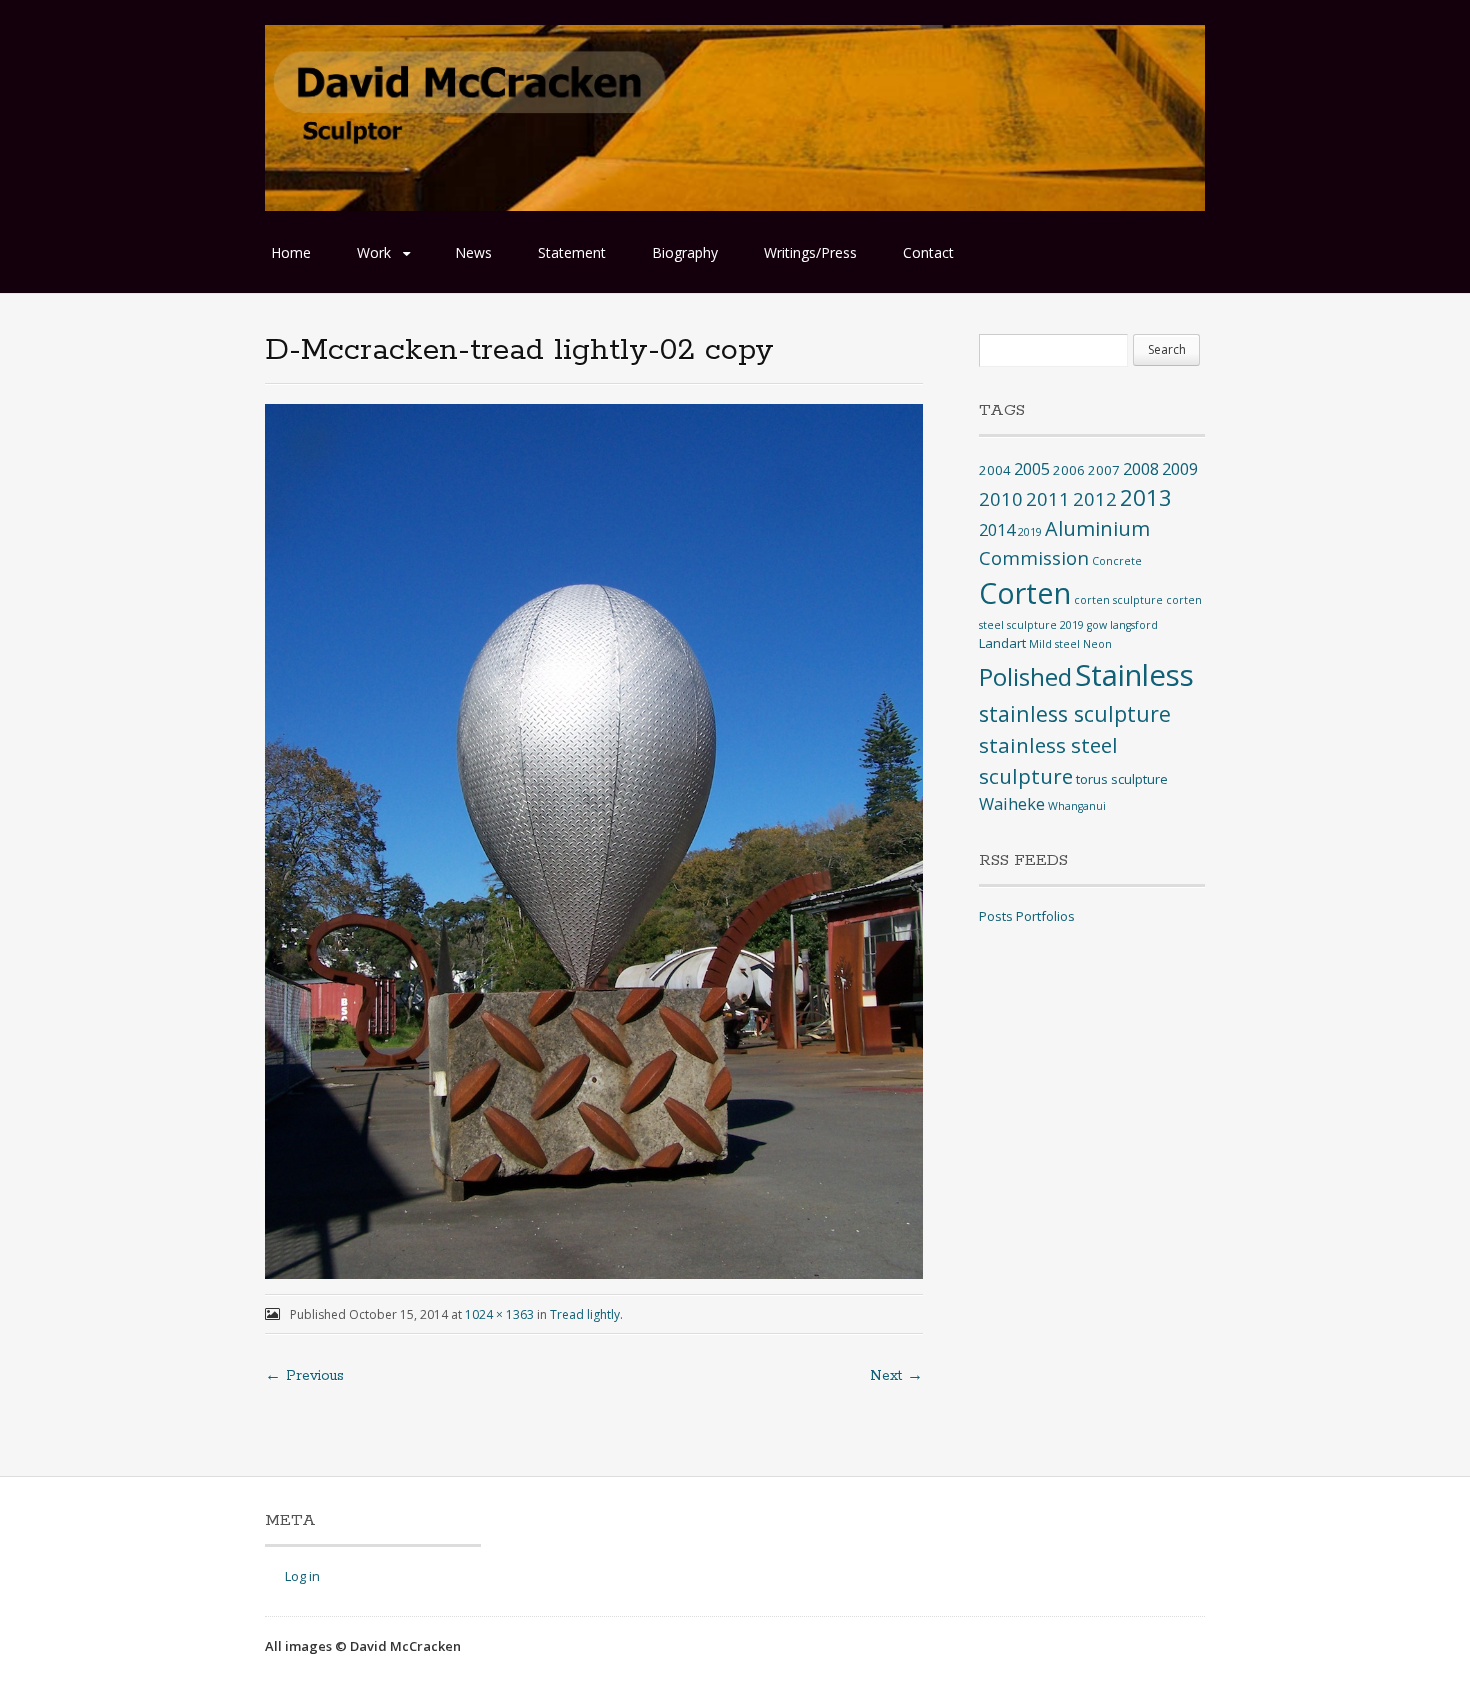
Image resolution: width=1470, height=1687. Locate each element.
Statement (572, 252)
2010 (1001, 498)
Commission (1034, 557)
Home (291, 252)
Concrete (1117, 561)
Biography (685, 252)
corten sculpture (1118, 600)
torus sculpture (1122, 779)
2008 (1141, 469)
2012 (1095, 498)
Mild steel (1054, 644)
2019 (1030, 532)
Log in (302, 1576)
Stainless (1134, 675)
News (473, 252)
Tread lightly (585, 1314)
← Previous (304, 1376)
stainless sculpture (1075, 713)
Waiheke (1012, 804)
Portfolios (1045, 916)
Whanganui (1077, 806)
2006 (1069, 470)
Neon (1097, 644)
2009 (1180, 469)
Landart (1002, 643)
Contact (928, 252)
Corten (1025, 592)
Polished (1025, 676)
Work (374, 252)
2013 (1146, 497)
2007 (1104, 470)
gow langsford (1122, 625)
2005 (1032, 469)
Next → (896, 1376)
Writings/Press (810, 252)
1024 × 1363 (499, 1314)
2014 (997, 530)
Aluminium (1097, 528)
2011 (1048, 498)
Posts (996, 916)
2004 (995, 470)
